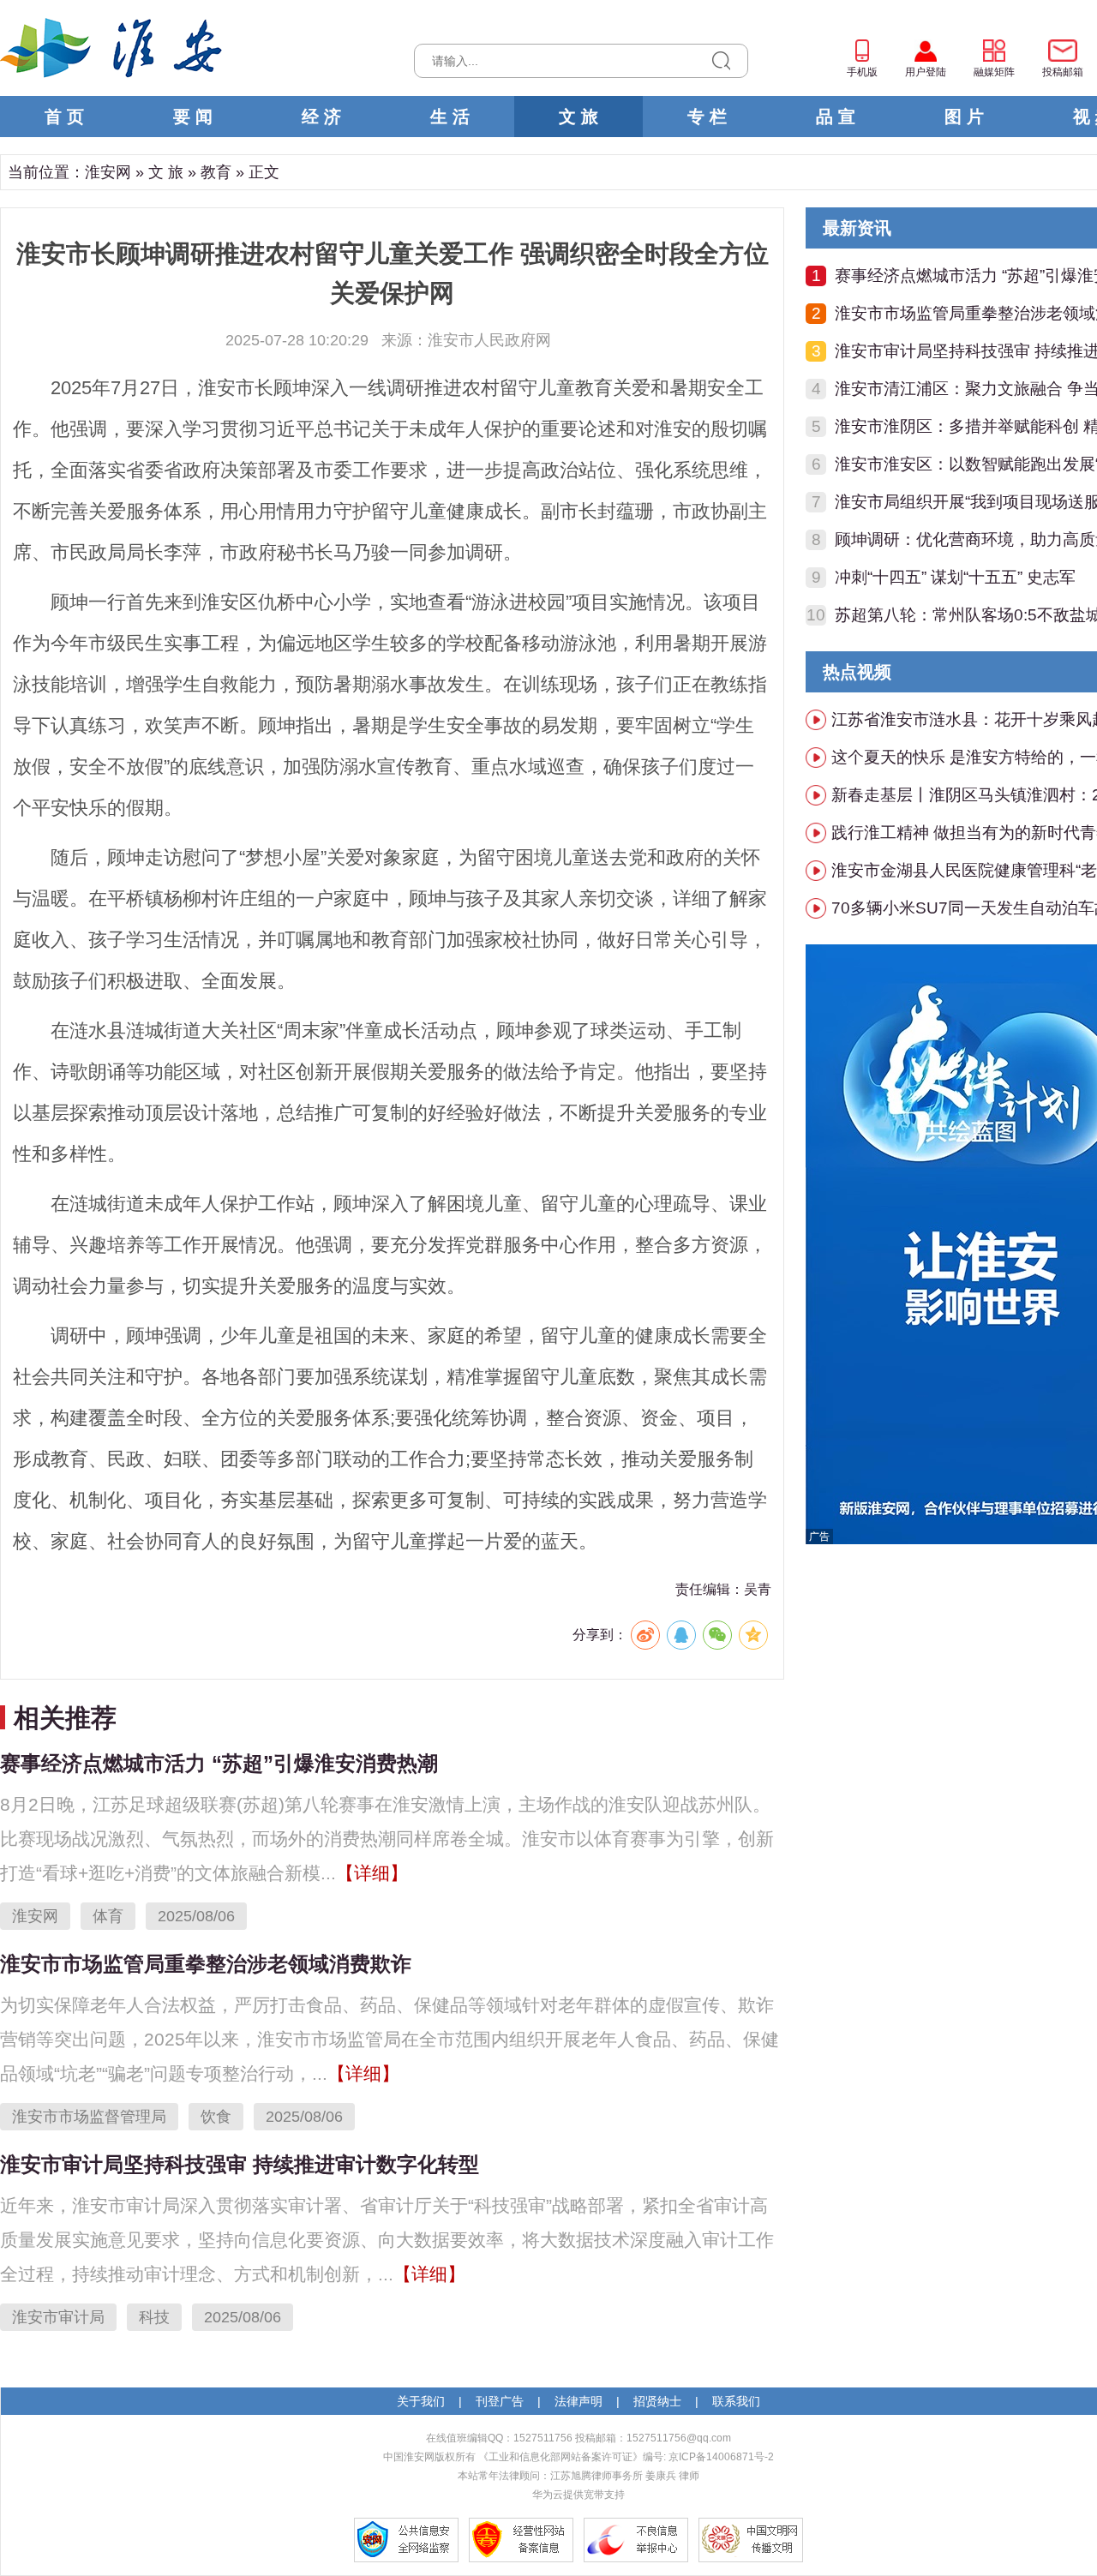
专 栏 (707, 117)
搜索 (721, 61)
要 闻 (193, 117)
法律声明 (578, 2401)
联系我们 (736, 2401)
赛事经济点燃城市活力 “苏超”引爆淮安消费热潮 (219, 1763)
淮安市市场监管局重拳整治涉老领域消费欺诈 (206, 1964)
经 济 (321, 117)
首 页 (64, 117)
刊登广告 (500, 2401)
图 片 (964, 117)
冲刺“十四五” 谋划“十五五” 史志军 (955, 577)
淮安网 (108, 172)
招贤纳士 (657, 2401)
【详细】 (372, 1873)
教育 (216, 172)
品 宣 (836, 117)
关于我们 (421, 2401)
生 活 (450, 117)
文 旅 (578, 117)
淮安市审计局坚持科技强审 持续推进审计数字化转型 (240, 2164)
